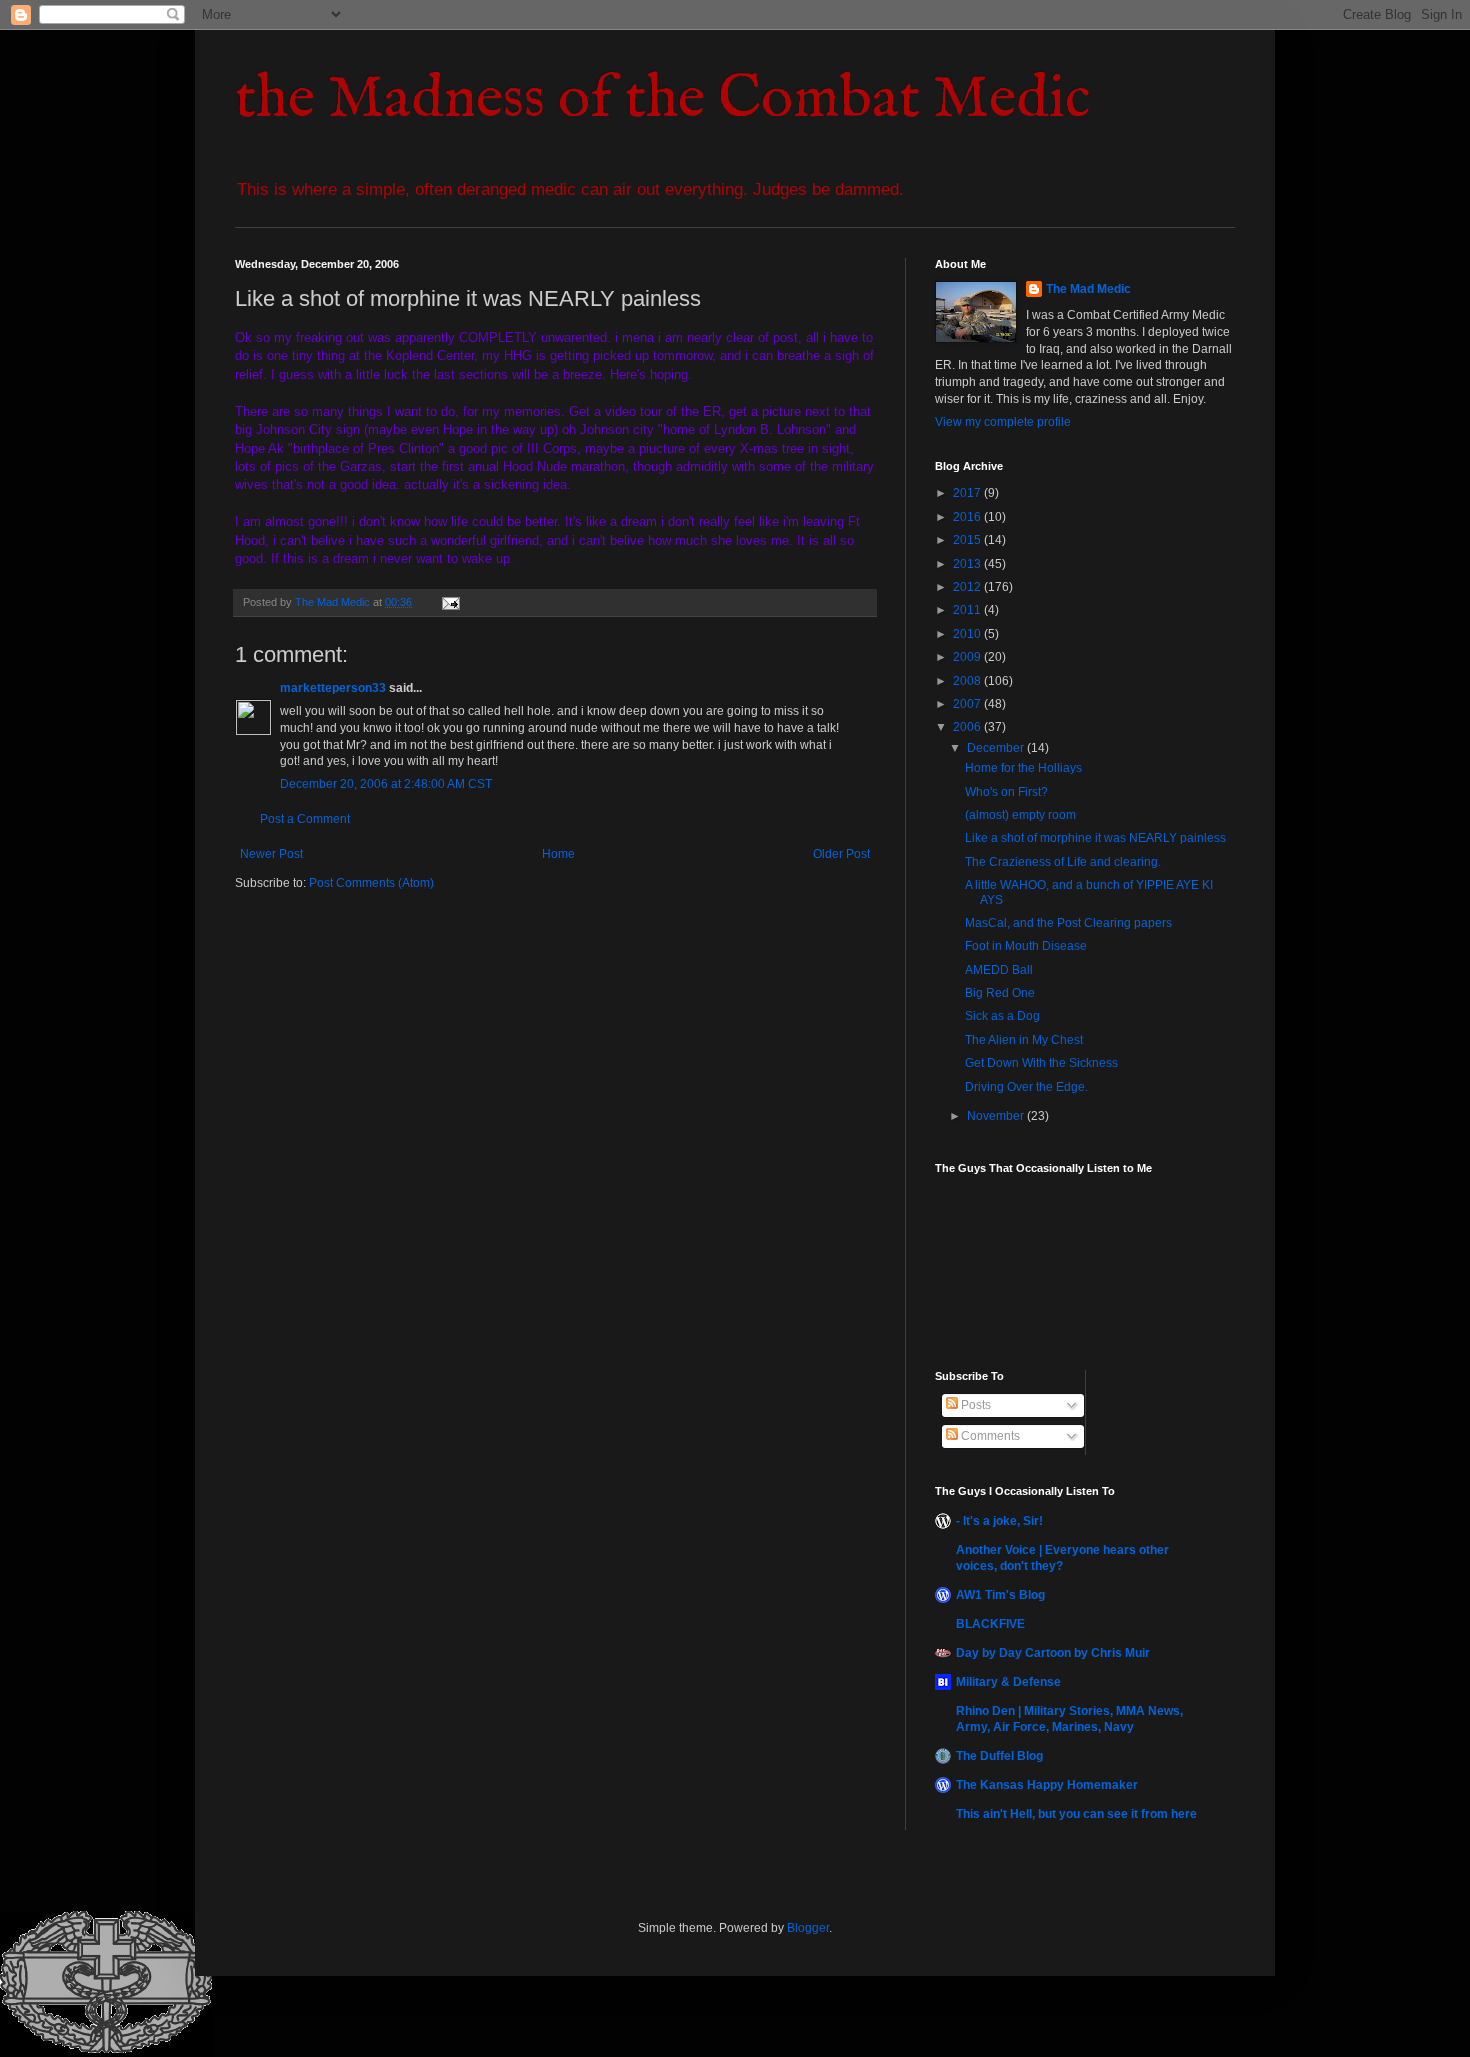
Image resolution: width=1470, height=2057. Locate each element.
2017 (968, 493)
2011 (968, 610)
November (997, 1116)
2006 (968, 727)
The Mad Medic (1088, 289)
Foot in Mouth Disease (1026, 946)
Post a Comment (305, 819)
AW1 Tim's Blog (1000, 1595)
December (997, 748)
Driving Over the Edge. (1026, 1087)
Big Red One (1000, 993)
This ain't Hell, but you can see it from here (1076, 1814)
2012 (968, 587)
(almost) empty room (1020, 815)
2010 (968, 634)
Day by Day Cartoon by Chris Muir (1053, 1653)
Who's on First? (1006, 792)
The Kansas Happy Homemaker (1047, 1785)
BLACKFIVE (990, 1624)
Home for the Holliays (1023, 768)
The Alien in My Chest (1024, 1040)
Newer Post (271, 854)
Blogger (808, 1928)
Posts (974, 1405)
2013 (968, 564)
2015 (968, 540)
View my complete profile (1003, 422)
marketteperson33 (333, 688)
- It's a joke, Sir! (999, 1521)
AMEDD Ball (999, 970)
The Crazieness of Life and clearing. (1063, 862)
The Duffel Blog (999, 1756)
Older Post (841, 854)
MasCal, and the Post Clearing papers (1068, 923)
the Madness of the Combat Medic (662, 100)
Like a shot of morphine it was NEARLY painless (1095, 838)
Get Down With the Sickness (1041, 1063)
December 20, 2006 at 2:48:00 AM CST (386, 784)
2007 (968, 704)
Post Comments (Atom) (371, 883)
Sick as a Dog (1002, 1016)
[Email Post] (450, 602)
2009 (968, 657)
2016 (968, 517)
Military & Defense (1008, 1682)
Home (558, 854)
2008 (968, 681)
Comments (989, 1436)
